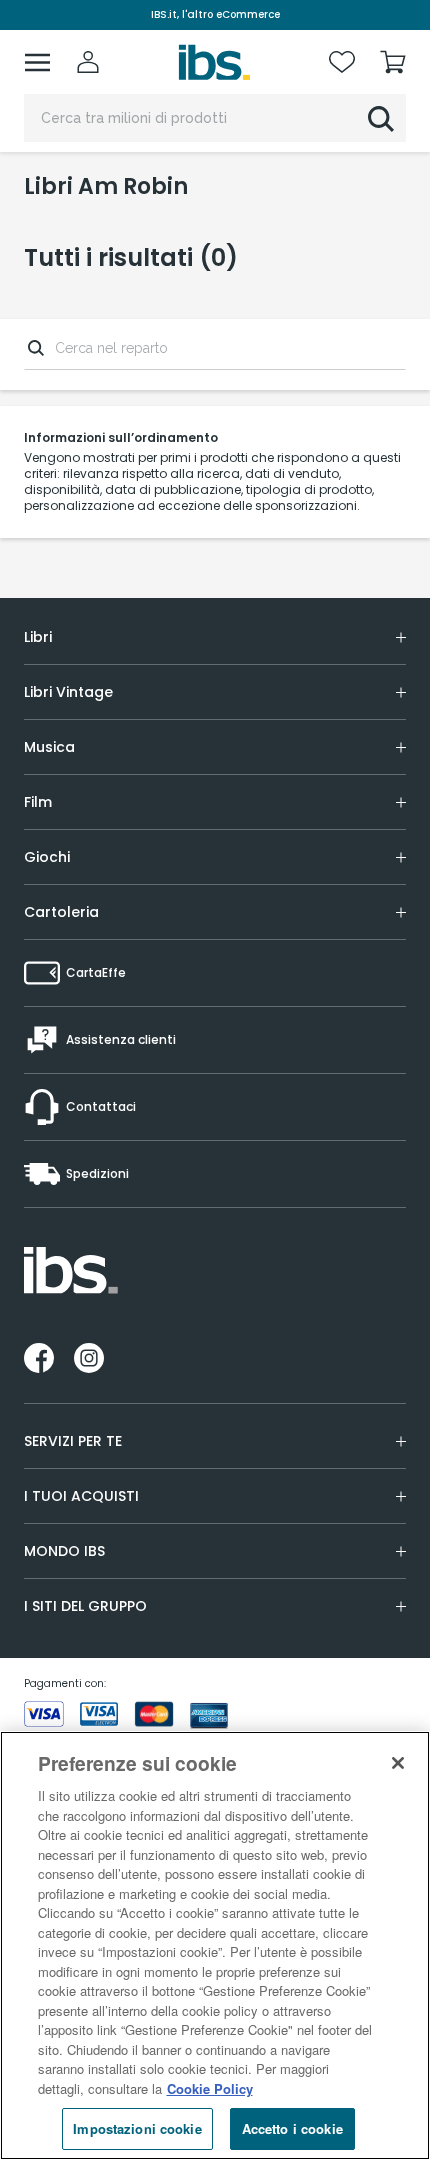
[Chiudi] (398, 1763)
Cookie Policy (210, 2088)
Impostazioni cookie (137, 2128)
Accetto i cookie (292, 2128)
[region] (215, 1945)
